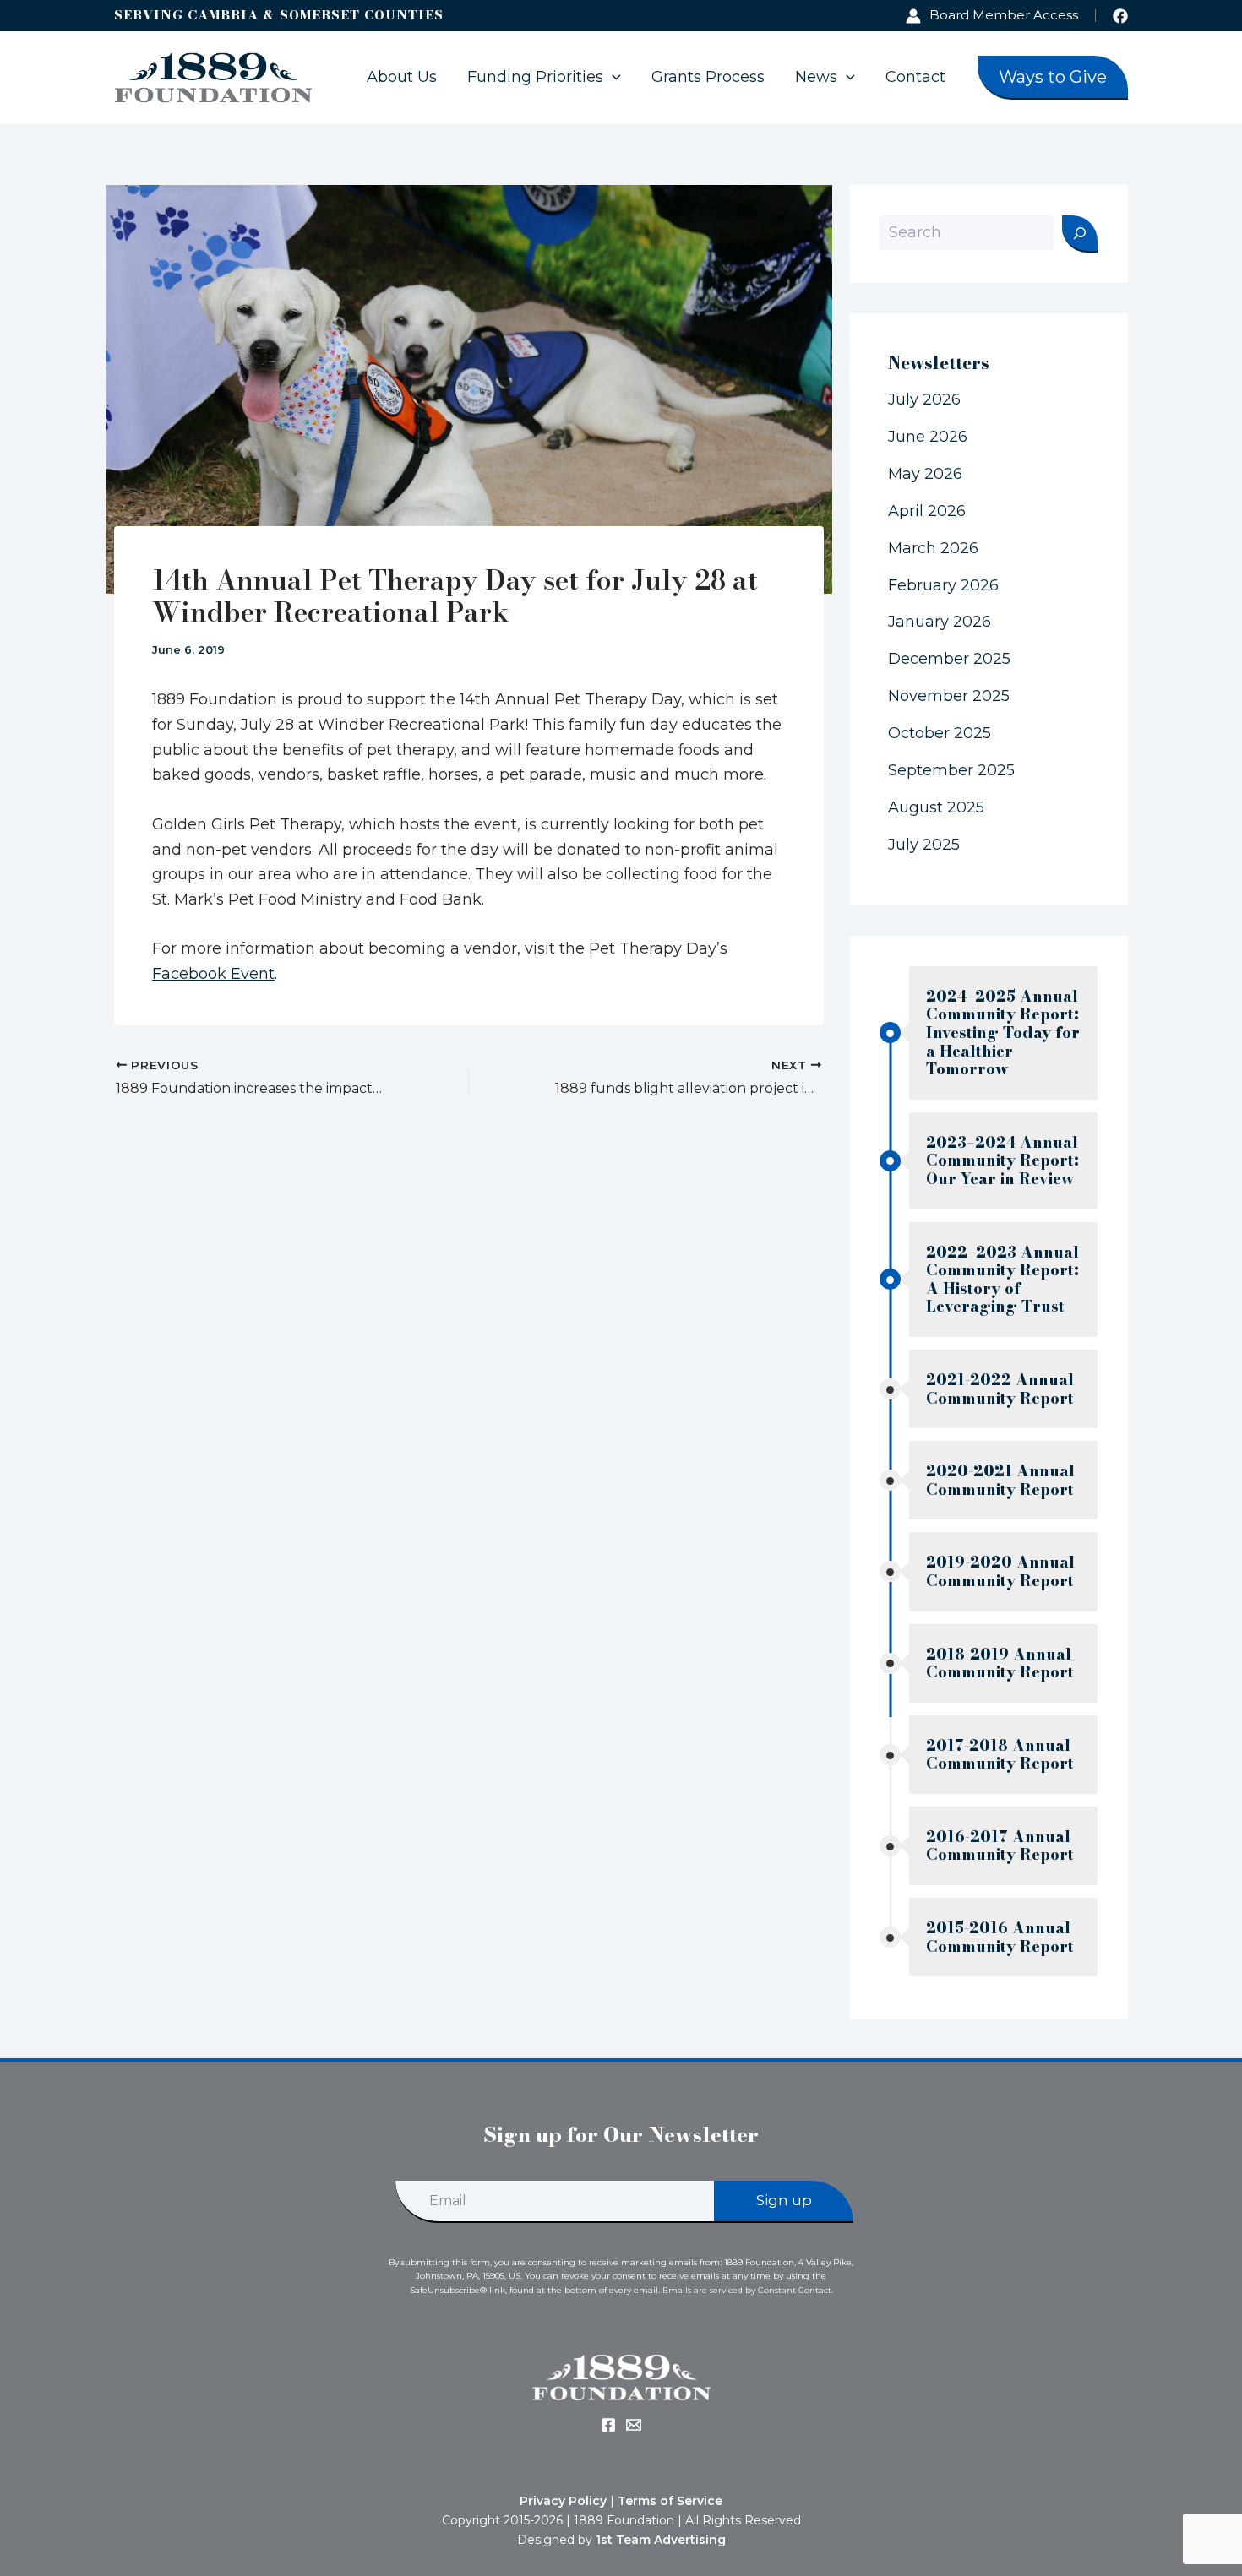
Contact (915, 77)
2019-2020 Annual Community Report (1000, 1571)
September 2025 (951, 770)
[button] (612, 77)
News (816, 77)
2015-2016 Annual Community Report (1000, 1937)
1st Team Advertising (661, 2540)
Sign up (784, 2200)
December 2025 (949, 659)
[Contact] (634, 2425)
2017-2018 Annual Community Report (1000, 1755)
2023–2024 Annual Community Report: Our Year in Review (1002, 1160)
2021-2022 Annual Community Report (1000, 1389)
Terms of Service (670, 2501)
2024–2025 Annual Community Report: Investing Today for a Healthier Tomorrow (1003, 1033)
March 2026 (933, 548)
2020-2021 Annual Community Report (1000, 1480)
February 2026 (943, 585)
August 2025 (936, 807)
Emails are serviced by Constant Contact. (748, 2290)
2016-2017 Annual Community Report (1000, 1846)
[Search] (1080, 234)
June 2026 (928, 437)
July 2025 (924, 845)
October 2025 (940, 733)
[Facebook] (1120, 16)
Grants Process (708, 77)
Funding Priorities (535, 77)
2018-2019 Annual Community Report (1000, 1663)
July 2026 (924, 399)
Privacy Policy (563, 2501)
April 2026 (927, 511)
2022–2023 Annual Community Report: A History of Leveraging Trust (1002, 1280)
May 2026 (925, 474)
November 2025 (949, 696)
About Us (402, 77)
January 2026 (940, 622)
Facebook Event (213, 974)
